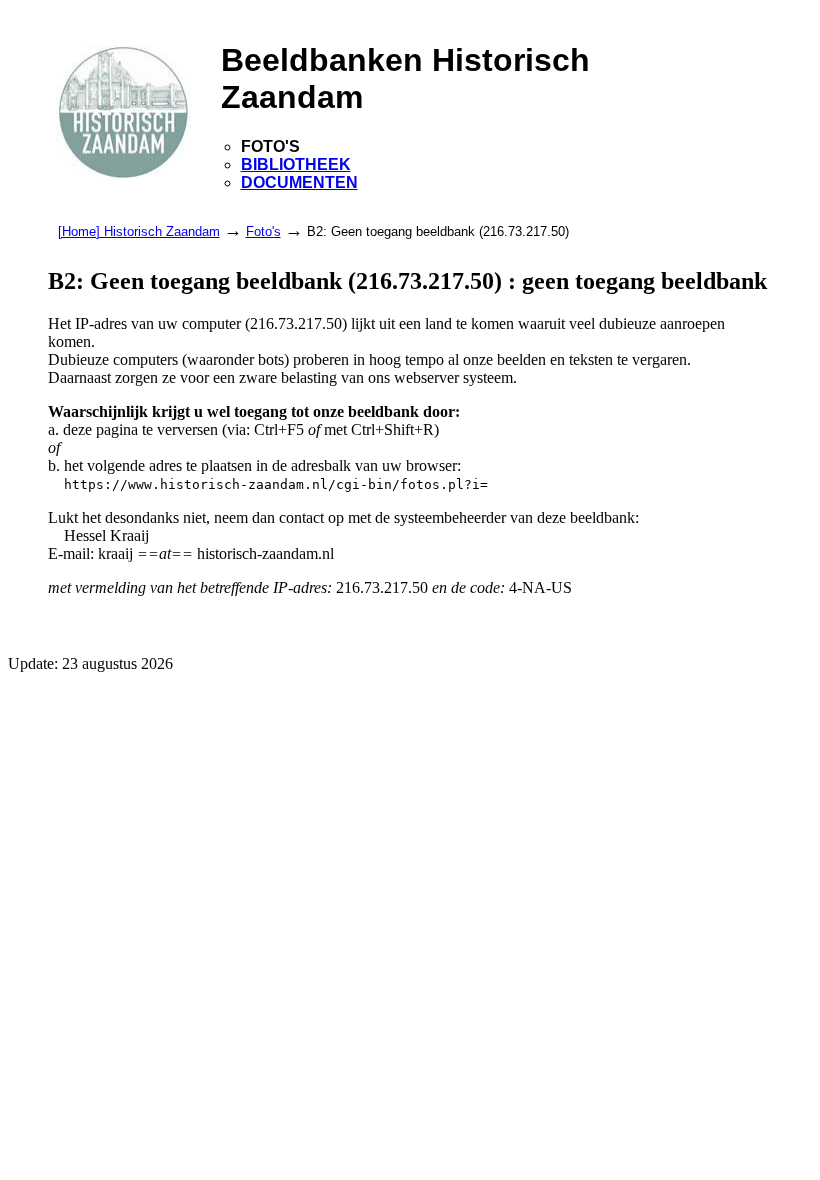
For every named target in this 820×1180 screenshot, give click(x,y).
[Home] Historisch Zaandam (139, 231)
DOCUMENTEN (299, 182)
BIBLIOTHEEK (296, 164)
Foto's (263, 231)
